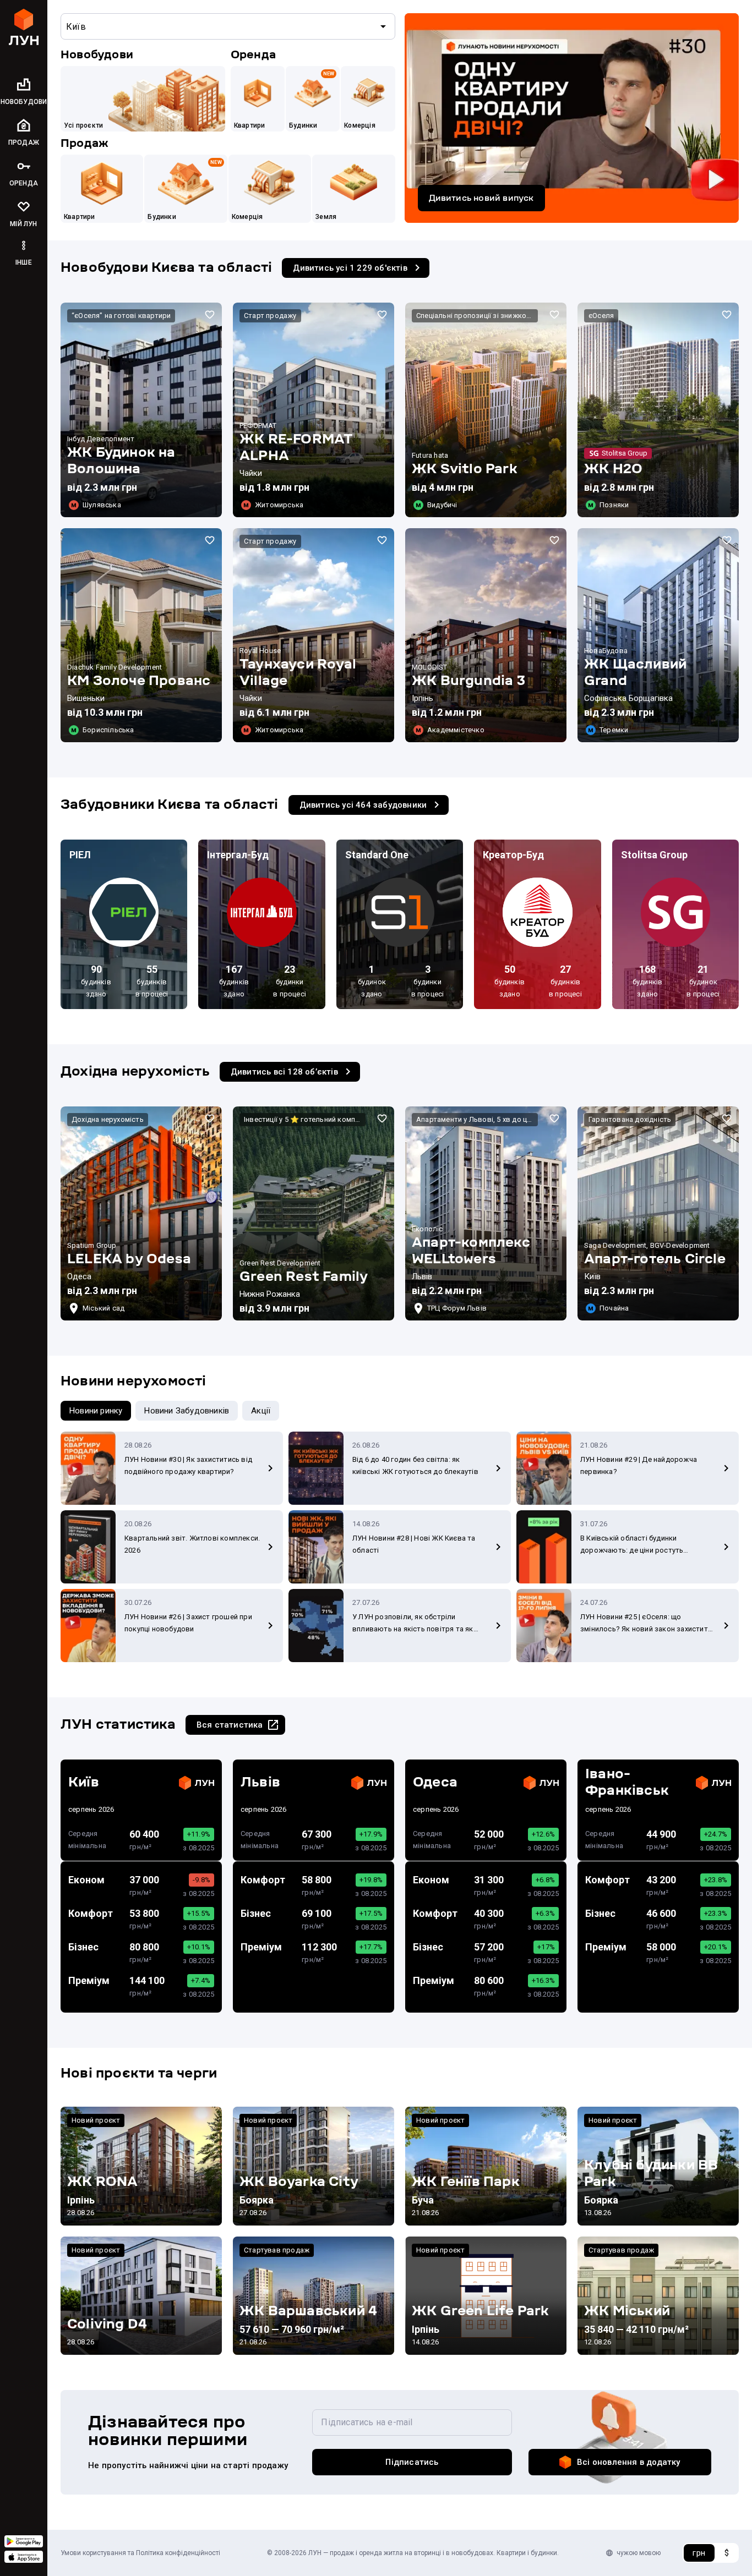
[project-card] (141, 410)
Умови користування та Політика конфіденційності (140, 2553)
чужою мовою (639, 2553)
